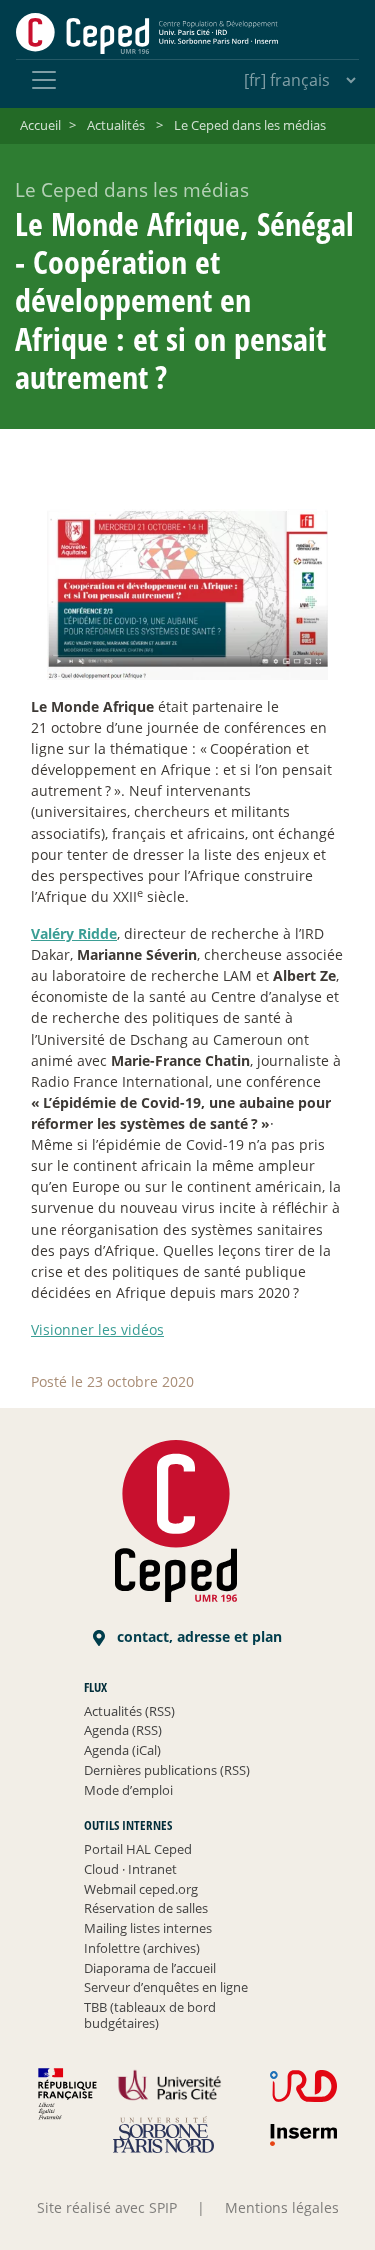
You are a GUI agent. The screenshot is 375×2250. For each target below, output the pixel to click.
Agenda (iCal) (122, 1750)
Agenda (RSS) (123, 1730)
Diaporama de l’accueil (150, 1968)
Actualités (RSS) (129, 1711)
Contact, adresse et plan (197, 1636)
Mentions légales (282, 2207)
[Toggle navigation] (44, 80)
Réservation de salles (146, 1908)
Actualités (116, 125)
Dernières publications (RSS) (167, 1770)
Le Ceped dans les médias (250, 125)
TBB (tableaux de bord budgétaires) (150, 2015)
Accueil (40, 125)
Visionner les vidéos (97, 1329)
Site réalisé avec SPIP (107, 2207)
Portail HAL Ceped (138, 1849)
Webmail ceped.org (141, 1889)
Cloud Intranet (130, 1869)
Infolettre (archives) (142, 1948)
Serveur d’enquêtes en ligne (166, 1987)
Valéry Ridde (74, 933)
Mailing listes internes (148, 1928)
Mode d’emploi (128, 1790)
